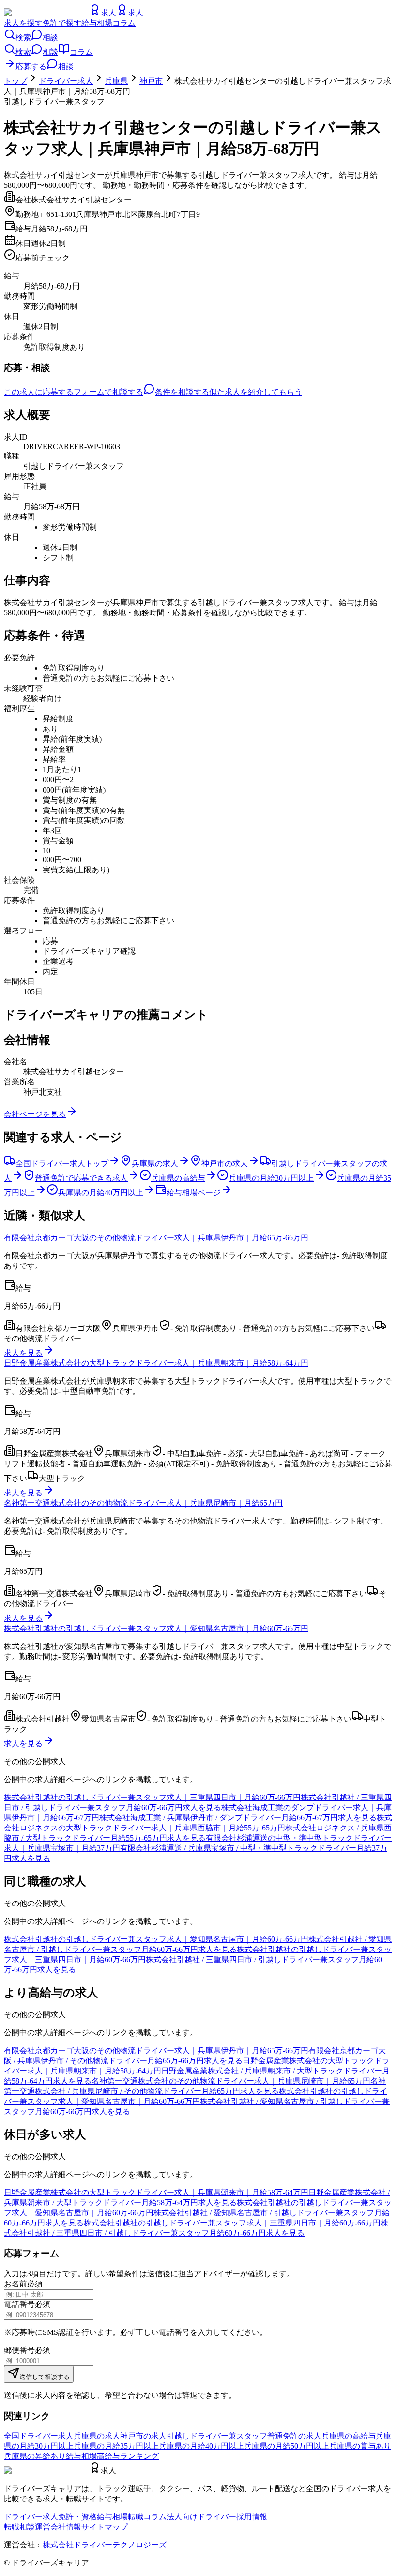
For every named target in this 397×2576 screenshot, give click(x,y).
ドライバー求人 (66, 81)
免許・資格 (77, 2517)
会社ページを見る (35, 1114)
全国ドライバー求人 (39, 2436)
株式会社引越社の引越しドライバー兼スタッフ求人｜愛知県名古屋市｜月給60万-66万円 (156, 1628)
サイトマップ (105, 2527)
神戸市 (151, 81)
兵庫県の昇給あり (35, 2456)
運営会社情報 (58, 2527)
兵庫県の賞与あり (360, 2446)
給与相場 (97, 23)
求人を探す (23, 23)
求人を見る (23, 1353)
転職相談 (19, 2527)
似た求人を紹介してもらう (256, 392)
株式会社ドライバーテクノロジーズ (105, 2545)
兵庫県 (116, 81)
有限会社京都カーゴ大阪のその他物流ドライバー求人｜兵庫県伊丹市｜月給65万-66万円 (156, 1238)
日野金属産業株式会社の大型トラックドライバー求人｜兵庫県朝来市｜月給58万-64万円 (156, 1363)
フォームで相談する (108, 392)
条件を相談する (182, 392)
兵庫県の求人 (97, 2436)
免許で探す (62, 23)
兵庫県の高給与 (349, 2436)
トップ (15, 81)
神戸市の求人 (143, 2436)
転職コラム (147, 2517)
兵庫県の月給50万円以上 (287, 2446)
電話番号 (19, 2304)
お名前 (15, 2284)
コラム (124, 23)
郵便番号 (19, 2350)
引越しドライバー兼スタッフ (217, 2436)
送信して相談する (45, 2377)
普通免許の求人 (294, 2436)
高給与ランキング (128, 2456)
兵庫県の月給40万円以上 (201, 2446)
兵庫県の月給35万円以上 (116, 2446)
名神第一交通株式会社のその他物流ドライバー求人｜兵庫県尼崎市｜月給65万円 (143, 1503)
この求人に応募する (39, 392)
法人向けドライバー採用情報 (217, 2517)
